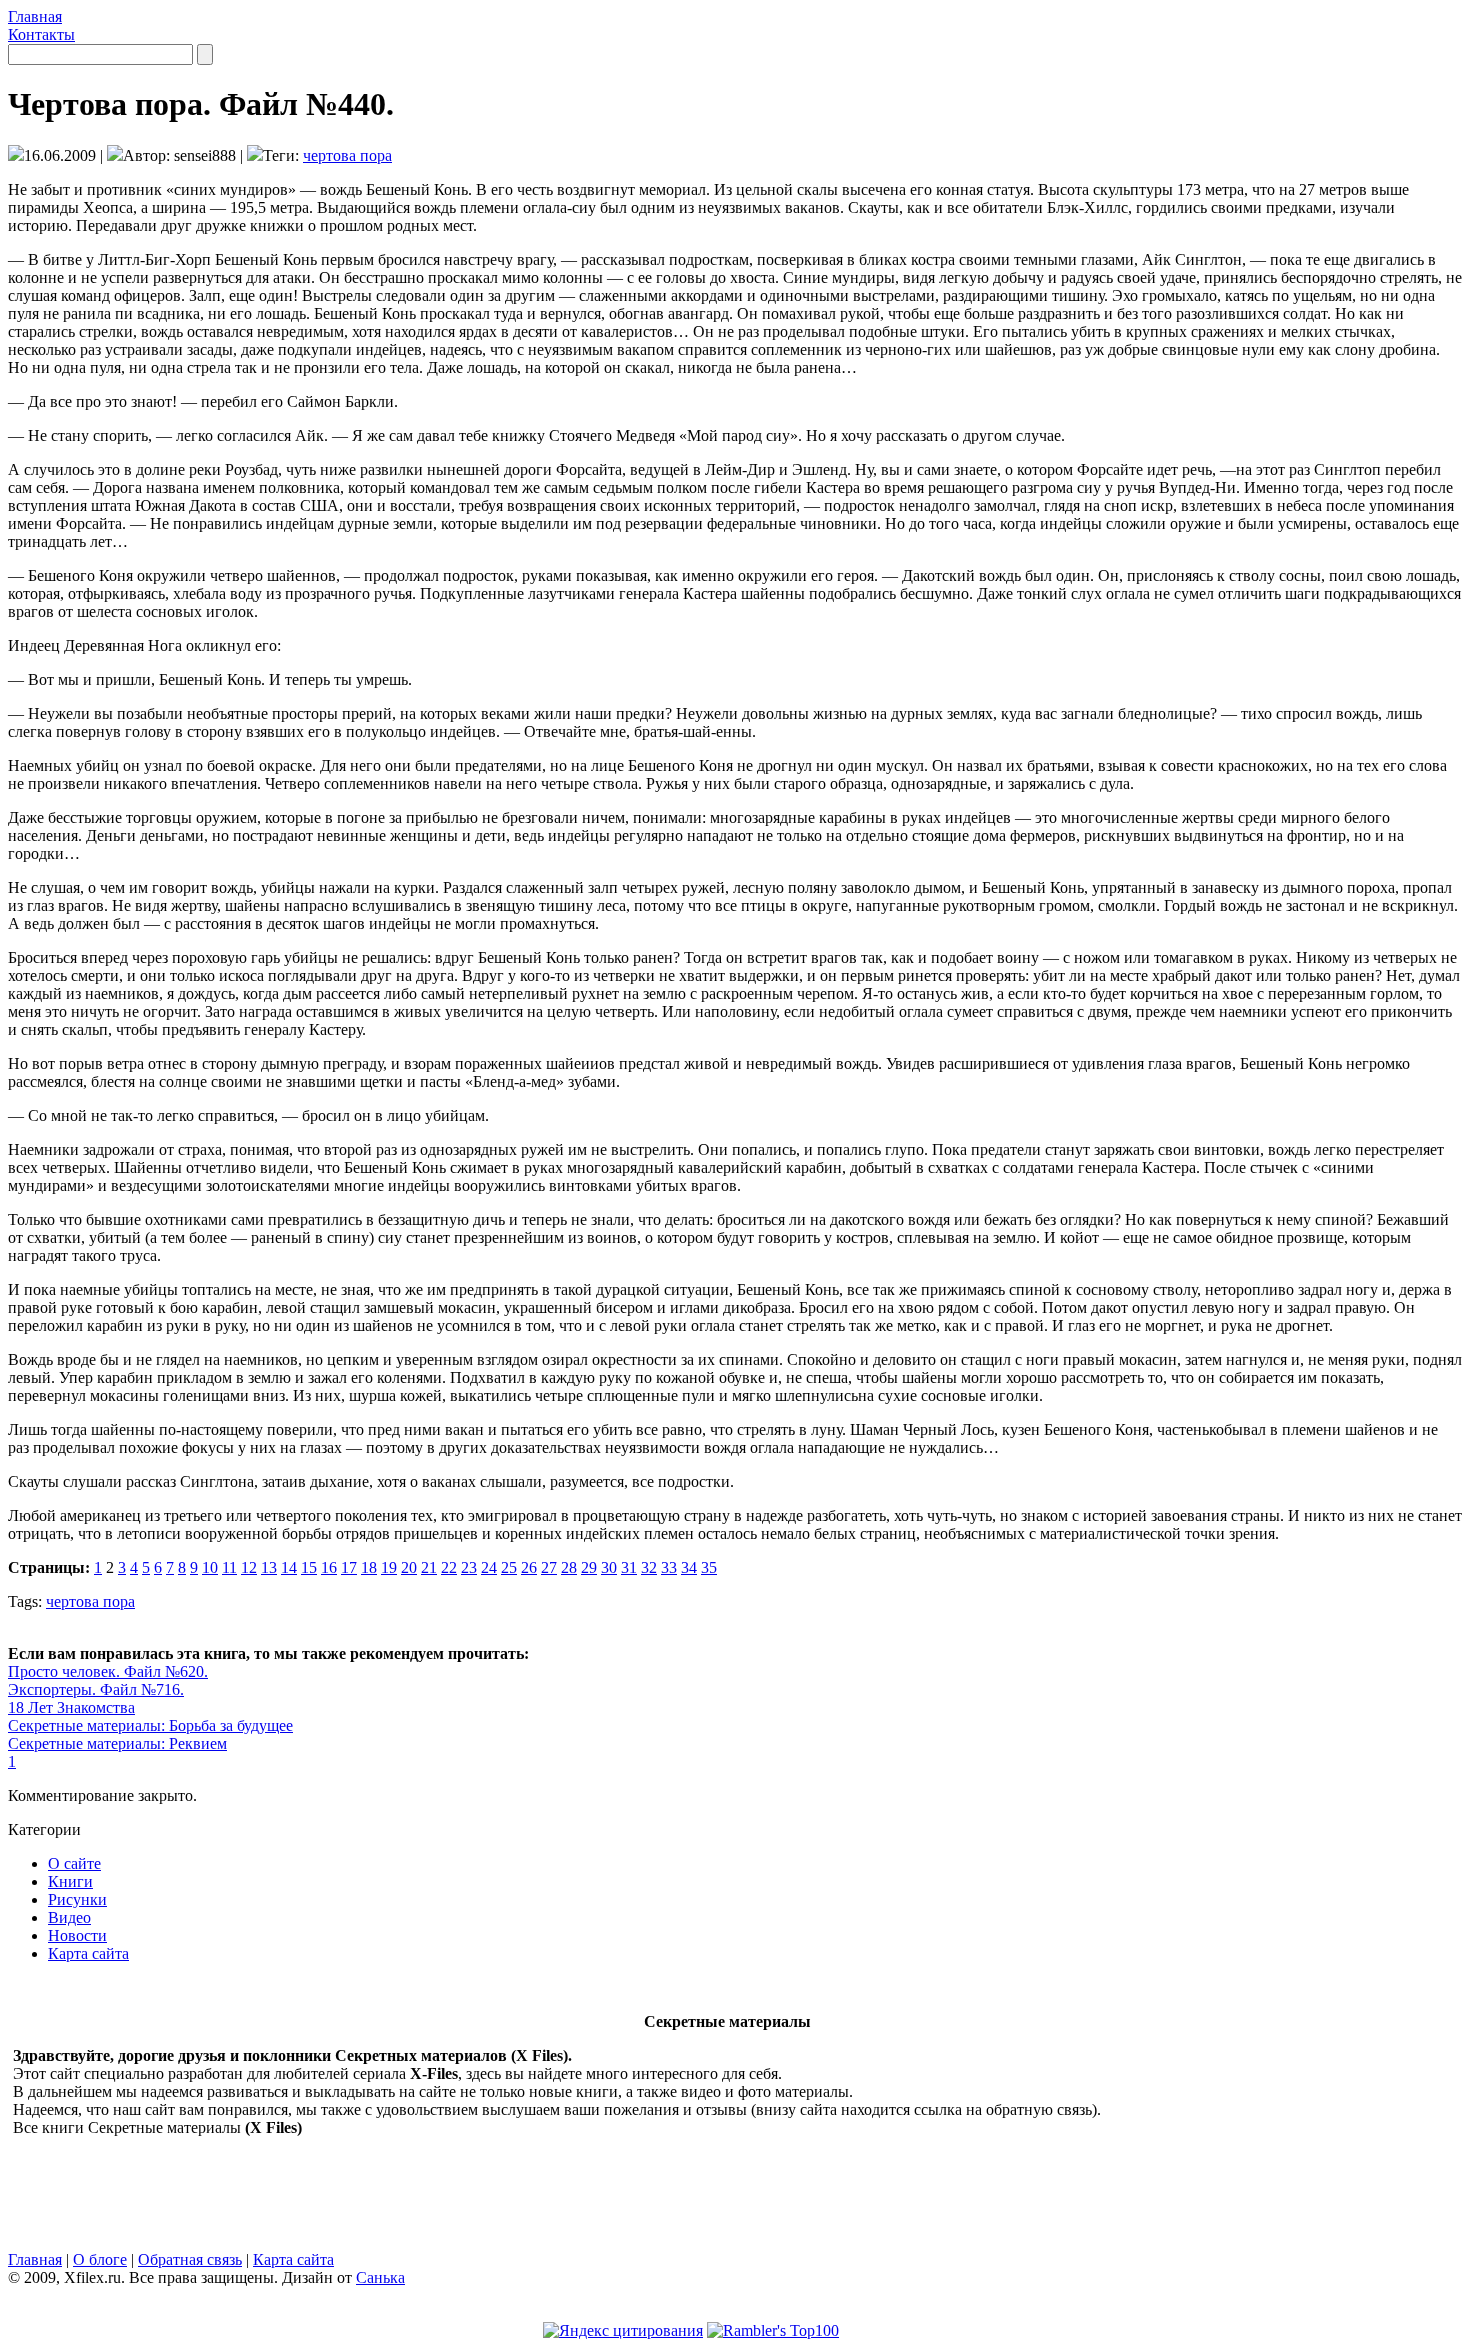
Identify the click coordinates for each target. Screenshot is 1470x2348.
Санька (380, 2277)
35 (709, 1567)
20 (409, 1567)
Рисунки (77, 1899)
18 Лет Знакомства (71, 1707)
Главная (35, 16)
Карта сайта (88, 1953)
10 (210, 1567)
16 (329, 1567)
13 (269, 1567)
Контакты (41, 34)
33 (669, 1567)
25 (509, 1567)
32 (649, 1567)
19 (389, 1567)
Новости (77, 1935)
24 (489, 1567)
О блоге (100, 2259)
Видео (69, 1917)
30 (609, 1567)
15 (309, 1567)
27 (549, 1567)
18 (369, 1567)
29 (589, 1567)
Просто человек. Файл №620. (108, 1671)
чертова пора (347, 155)
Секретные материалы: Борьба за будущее (150, 1725)
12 (249, 1567)
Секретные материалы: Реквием (117, 1743)
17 (349, 1567)
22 (449, 1567)
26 (529, 1567)
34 (689, 1567)
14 (289, 1567)
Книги (70, 1881)
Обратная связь (190, 2259)
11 (229, 1567)
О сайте (74, 1863)
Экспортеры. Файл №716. (96, 1689)
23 (469, 1567)
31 (629, 1567)
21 (429, 1567)
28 (569, 1567)
